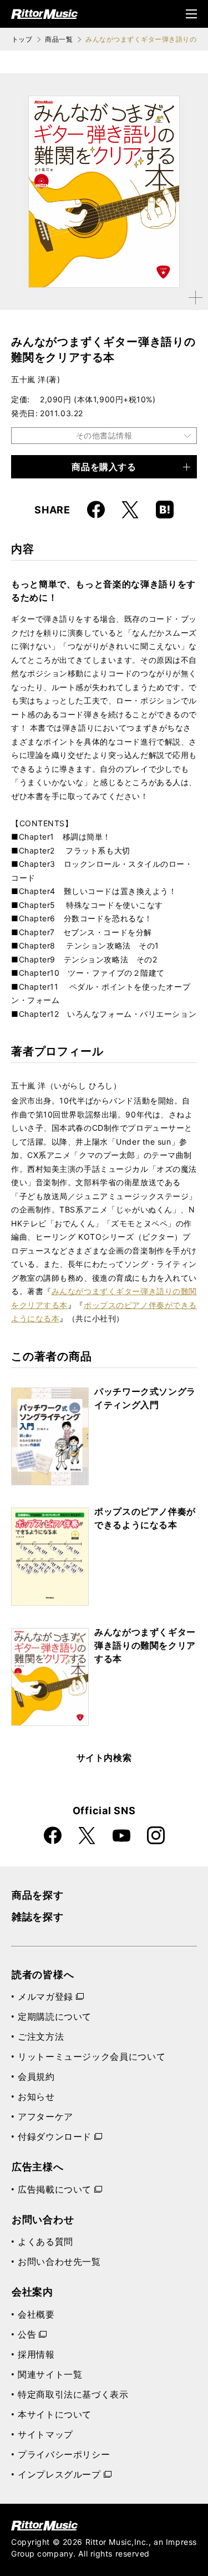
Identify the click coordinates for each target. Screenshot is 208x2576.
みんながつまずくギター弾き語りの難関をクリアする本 (145, 1645)
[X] (130, 510)
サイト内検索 (104, 1758)
